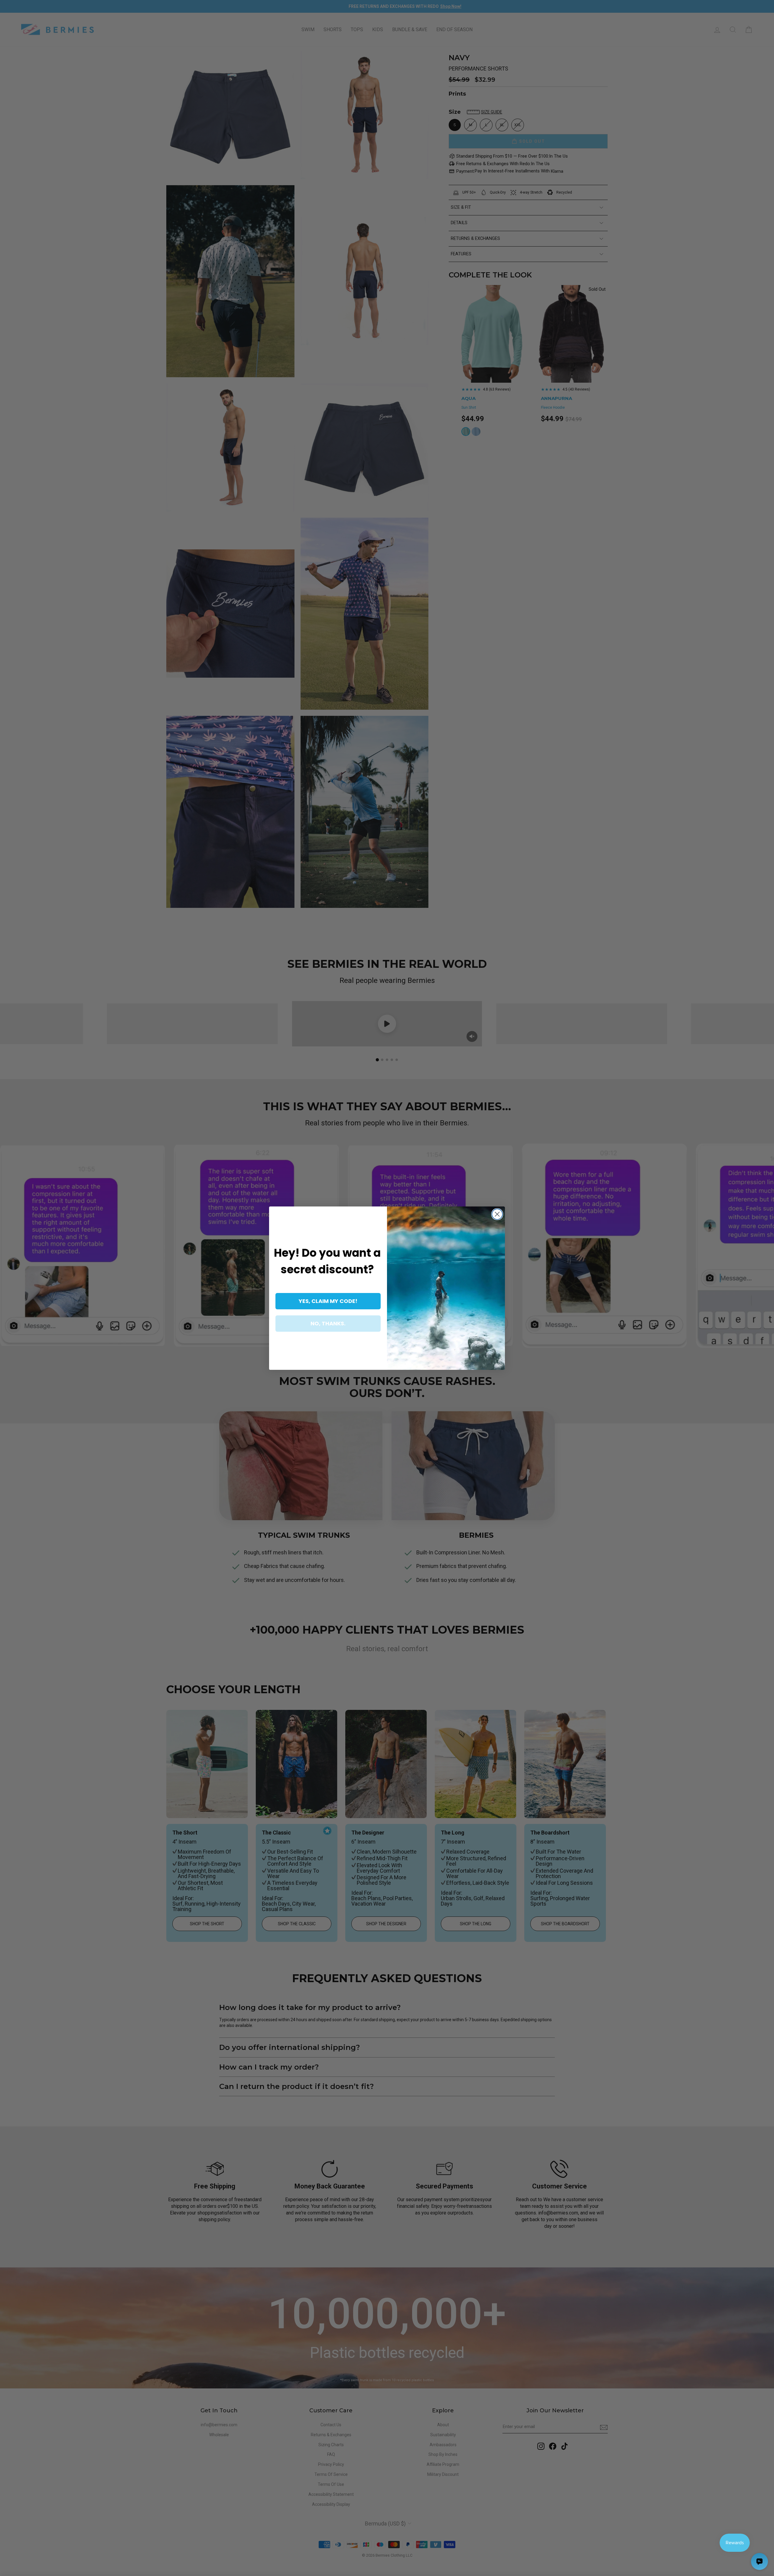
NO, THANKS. (328, 1323)
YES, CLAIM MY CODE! (328, 1301)
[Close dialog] (497, 1214)
